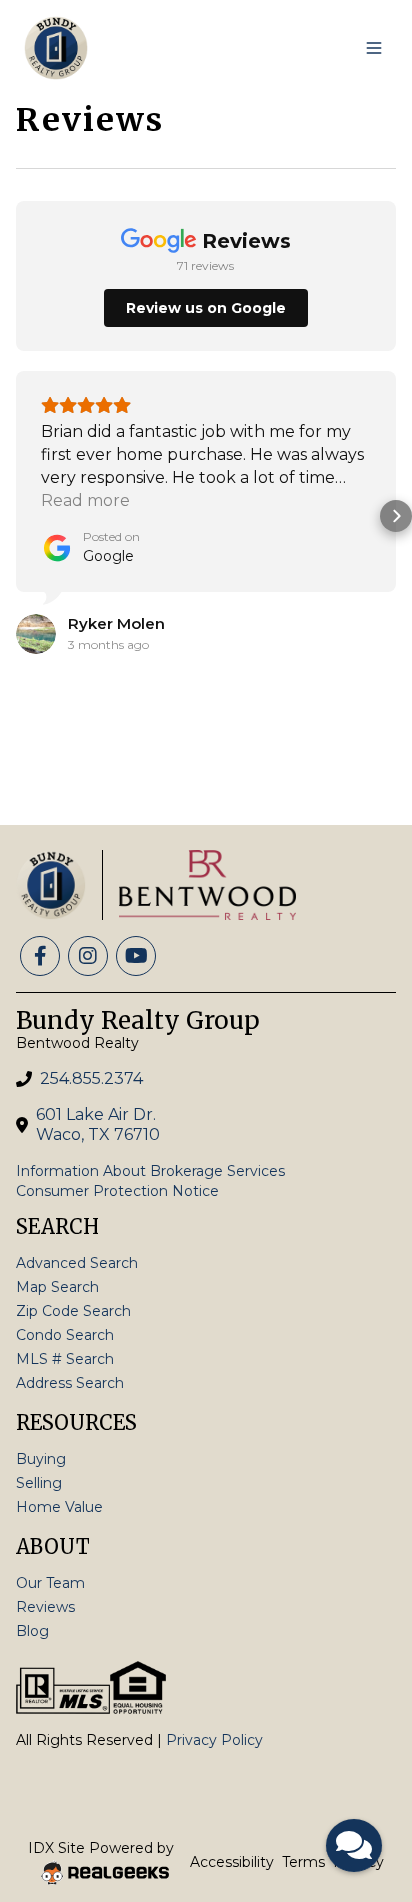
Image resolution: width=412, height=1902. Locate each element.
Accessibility (232, 1862)
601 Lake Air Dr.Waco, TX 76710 (98, 1124)
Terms (303, 1862)
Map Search (57, 1287)
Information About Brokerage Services (150, 1171)
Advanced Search (77, 1263)
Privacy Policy (214, 1740)
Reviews (45, 1607)
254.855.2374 (91, 1078)
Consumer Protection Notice (117, 1191)
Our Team (50, 1583)
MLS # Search (65, 1359)
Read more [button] (85, 500)
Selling (39, 1483)
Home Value (59, 1507)
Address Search (70, 1383)
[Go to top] (358, 1793)
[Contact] (356, 1748)
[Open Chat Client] (354, 1845)
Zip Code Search (73, 1311)
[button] (16, 516)
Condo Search (65, 1335)
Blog (32, 1631)
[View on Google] (36, 634)
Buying (41, 1459)
